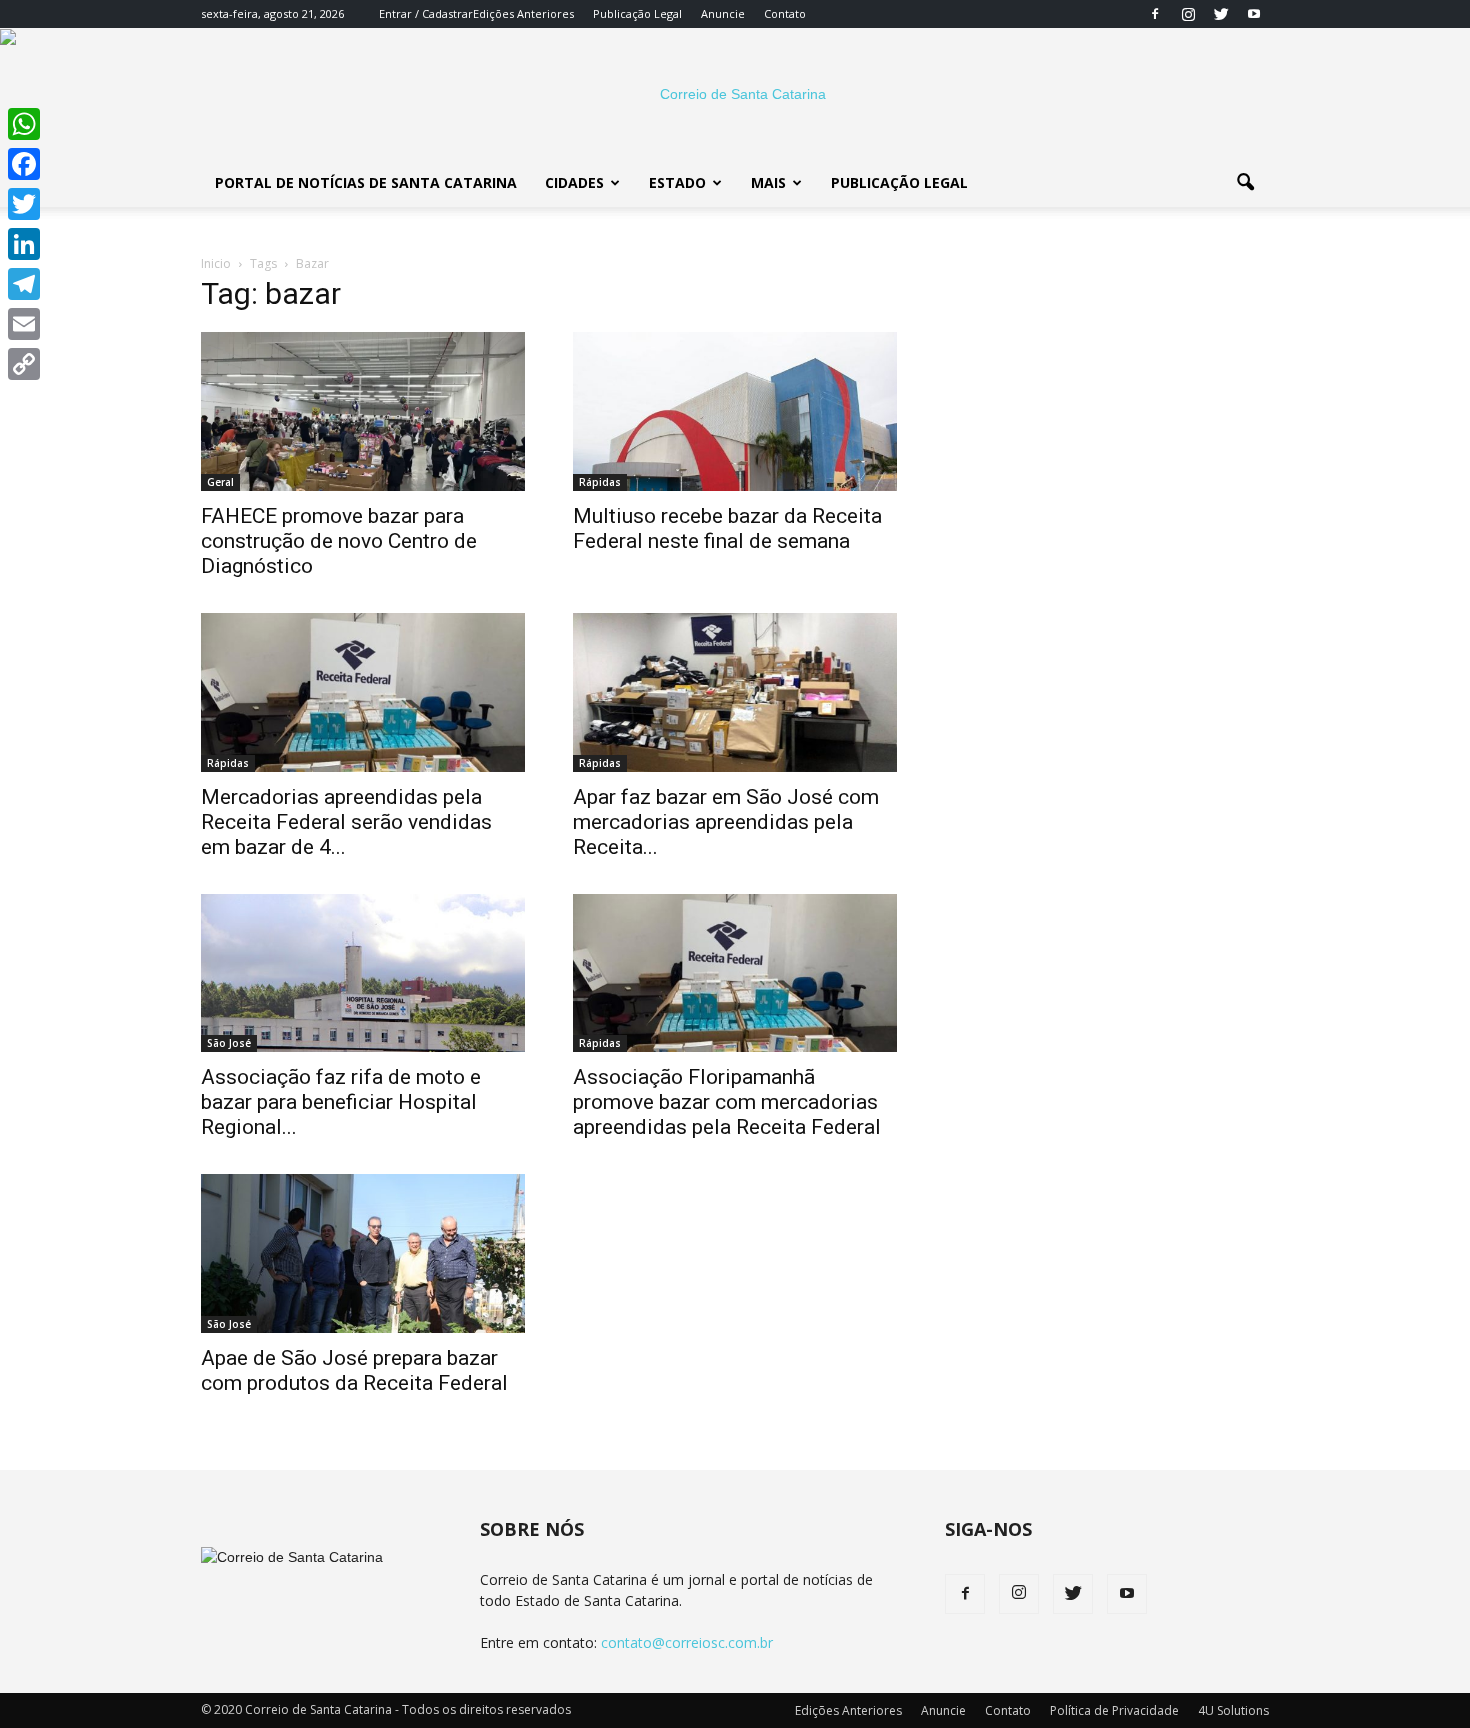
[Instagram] (1188, 14)
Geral (220, 482)
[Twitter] (1221, 14)
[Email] (24, 324)
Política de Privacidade (1114, 1710)
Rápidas (600, 482)
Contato (785, 13)
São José (229, 1043)
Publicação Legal (637, 13)
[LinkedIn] (24, 244)
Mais (768, 182)
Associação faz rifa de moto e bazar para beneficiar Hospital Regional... (341, 1102)
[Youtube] (1254, 14)
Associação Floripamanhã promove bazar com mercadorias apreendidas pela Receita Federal (727, 1102)
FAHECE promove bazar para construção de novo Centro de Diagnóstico (339, 541)
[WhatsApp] (24, 124)
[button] (1245, 183)
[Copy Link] (24, 364)
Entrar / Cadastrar (426, 13)
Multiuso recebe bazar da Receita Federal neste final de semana (727, 528)
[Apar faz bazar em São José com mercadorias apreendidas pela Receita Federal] (735, 692)
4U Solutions (1233, 1710)
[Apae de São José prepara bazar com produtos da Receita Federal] (363, 1253)
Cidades (574, 182)
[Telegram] (24, 284)
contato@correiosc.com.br (687, 1642)
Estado (677, 182)
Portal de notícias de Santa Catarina (366, 182)
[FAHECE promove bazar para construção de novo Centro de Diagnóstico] (363, 411)
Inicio (216, 263)
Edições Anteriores (523, 13)
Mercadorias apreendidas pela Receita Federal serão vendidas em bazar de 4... (346, 822)
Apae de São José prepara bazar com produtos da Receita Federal (354, 1370)
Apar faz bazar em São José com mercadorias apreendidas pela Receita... (726, 822)
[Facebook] (1155, 14)
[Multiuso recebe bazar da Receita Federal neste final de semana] (735, 411)
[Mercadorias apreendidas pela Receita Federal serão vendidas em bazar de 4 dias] (363, 692)
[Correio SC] (735, 94)
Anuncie (723, 13)
